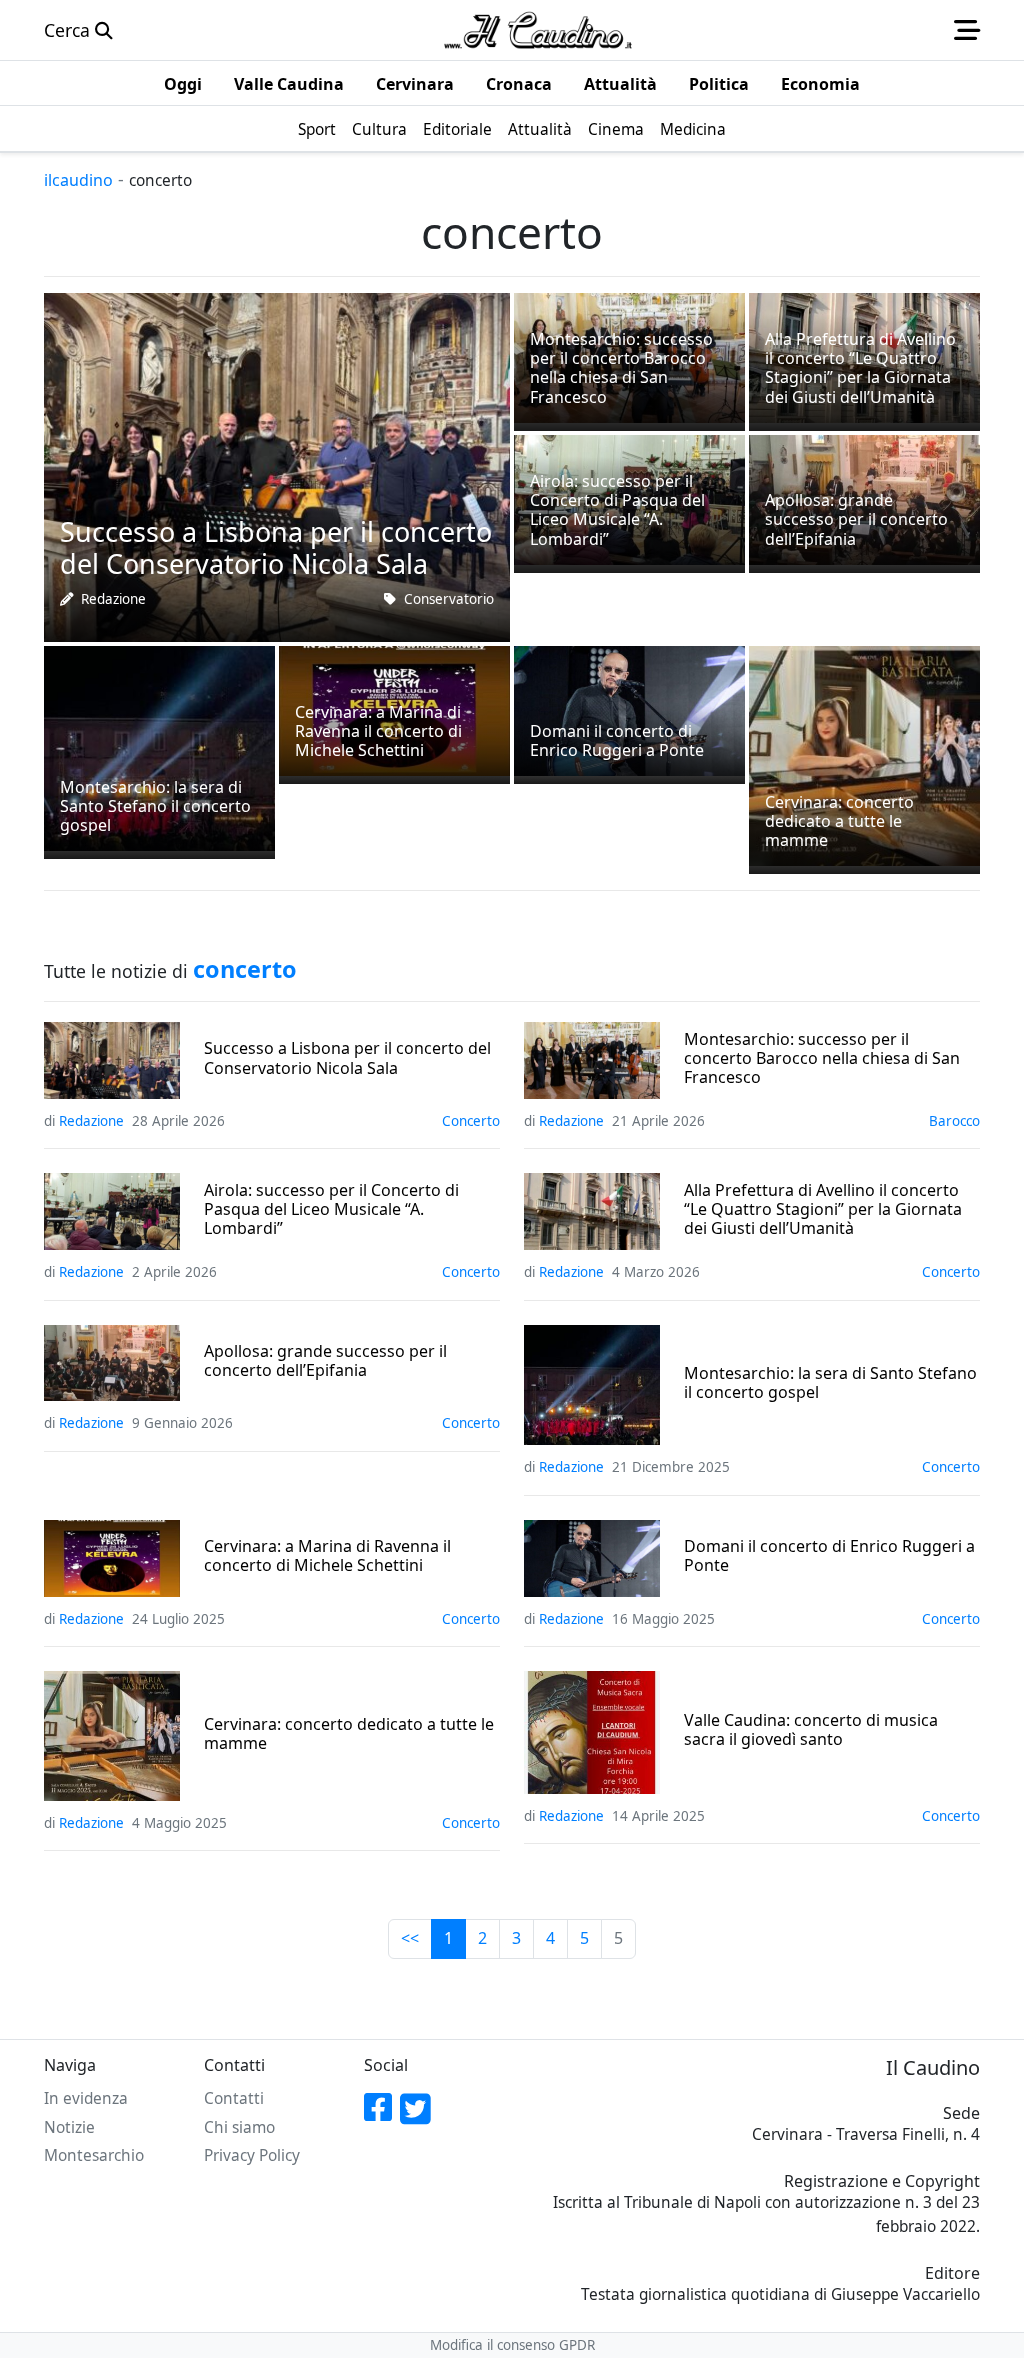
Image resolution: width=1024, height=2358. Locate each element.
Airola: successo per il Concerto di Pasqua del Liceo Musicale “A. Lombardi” (331, 1210)
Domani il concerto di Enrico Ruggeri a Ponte (829, 1556)
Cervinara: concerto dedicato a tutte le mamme (349, 1734)
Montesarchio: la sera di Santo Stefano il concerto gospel (830, 1383)
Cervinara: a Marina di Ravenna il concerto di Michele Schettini (327, 1556)
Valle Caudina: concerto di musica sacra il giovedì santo (811, 1730)
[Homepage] (538, 30)
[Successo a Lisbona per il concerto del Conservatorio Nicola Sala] (277, 465)
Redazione (113, 599)
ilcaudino (78, 180)
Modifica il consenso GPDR (512, 2345)
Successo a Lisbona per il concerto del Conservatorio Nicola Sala (347, 1058)
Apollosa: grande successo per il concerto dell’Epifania (325, 1361)
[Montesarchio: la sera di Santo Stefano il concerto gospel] (159, 746)
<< (410, 1938)
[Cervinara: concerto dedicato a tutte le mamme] (864, 754)
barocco (954, 1121)
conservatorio (449, 599)
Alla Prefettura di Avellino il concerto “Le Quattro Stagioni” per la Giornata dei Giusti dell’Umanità (823, 1210)
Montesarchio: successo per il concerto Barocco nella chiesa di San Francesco (822, 1059)
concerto (471, 1121)
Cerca (69, 30)
